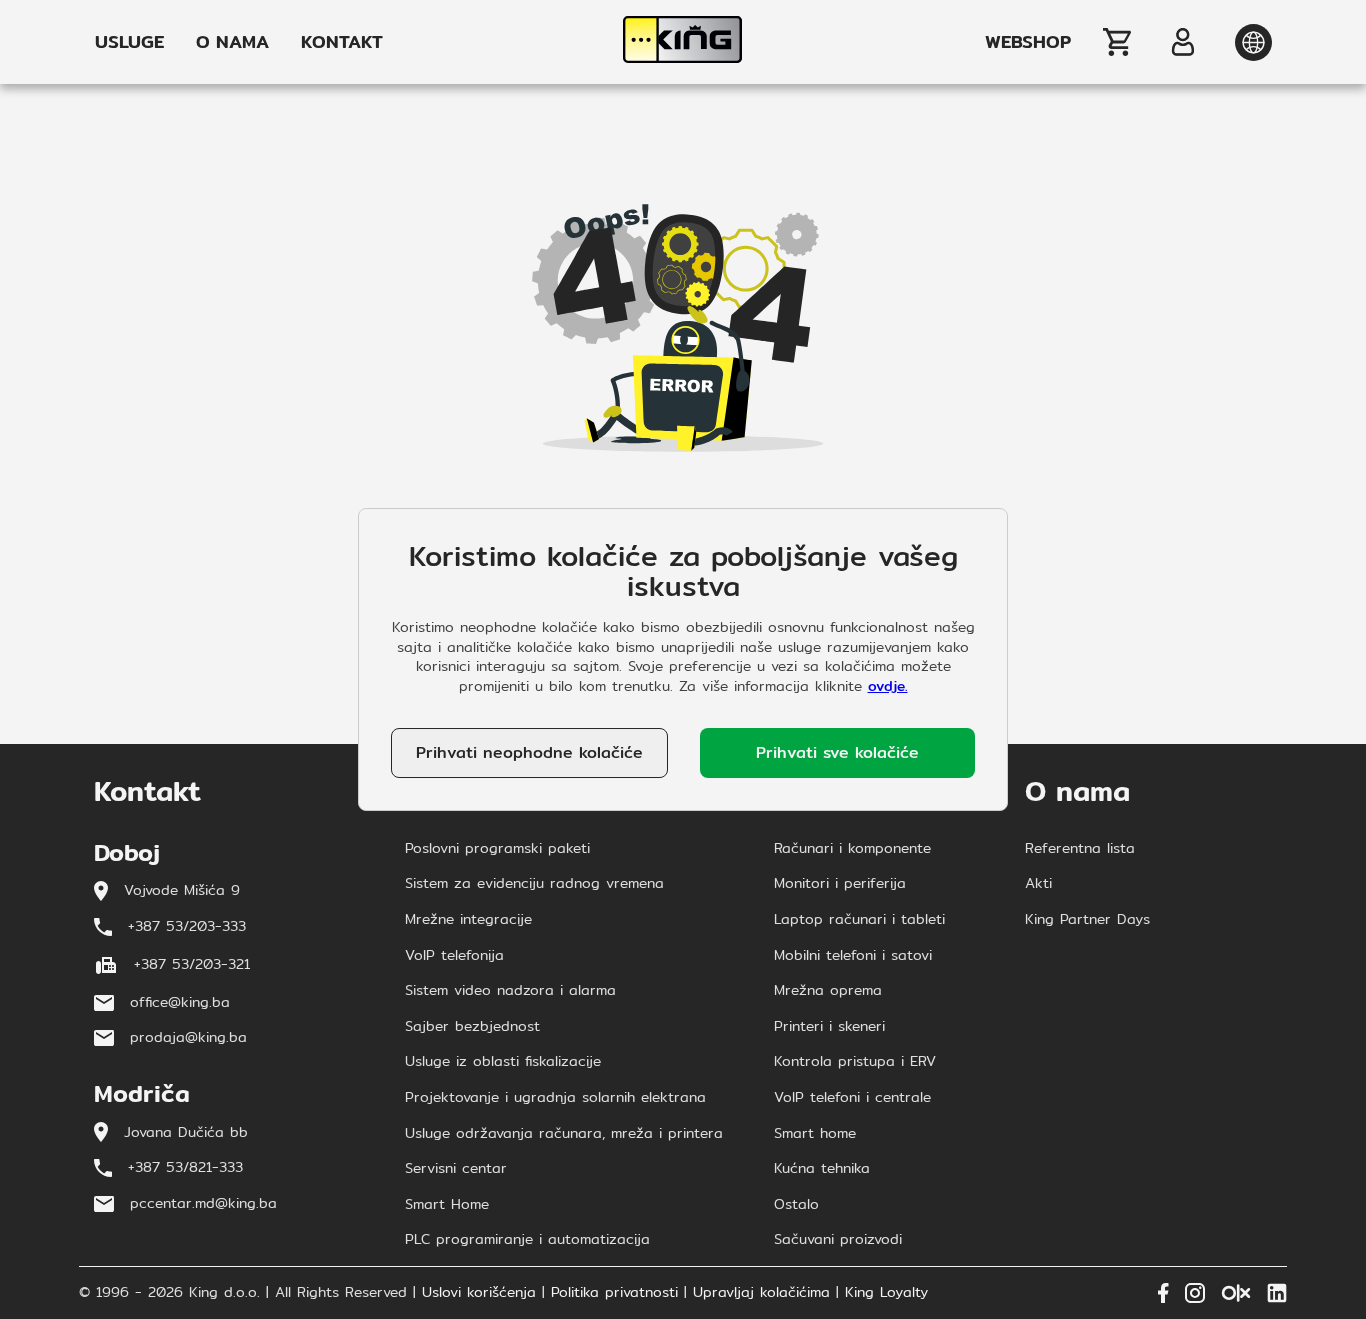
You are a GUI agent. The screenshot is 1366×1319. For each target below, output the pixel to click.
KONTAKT (342, 42)
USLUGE (129, 42)
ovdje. (888, 686)
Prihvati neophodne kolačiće (529, 752)
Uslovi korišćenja (479, 1293)
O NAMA (232, 42)
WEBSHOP (1028, 42)
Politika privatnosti (614, 1293)
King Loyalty (886, 1293)
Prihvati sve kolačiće (837, 752)
